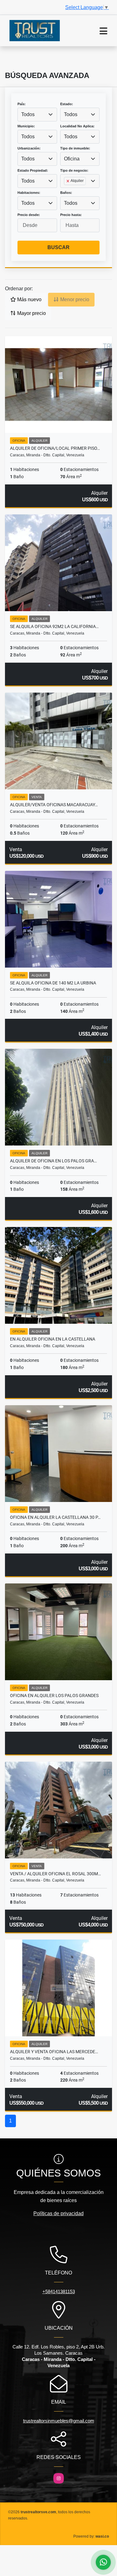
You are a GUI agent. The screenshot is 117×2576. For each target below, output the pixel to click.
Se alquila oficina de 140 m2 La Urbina (53, 983)
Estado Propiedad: (33, 170)
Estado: (67, 104)
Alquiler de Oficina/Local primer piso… (55, 448)
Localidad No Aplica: (77, 126)
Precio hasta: (71, 215)
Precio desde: (29, 215)
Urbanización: (29, 148)
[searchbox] (66, 191)
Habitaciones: (29, 193)
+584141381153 (59, 2291)
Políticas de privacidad (58, 2213)
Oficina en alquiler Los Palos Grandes (54, 1695)
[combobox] (37, 115)
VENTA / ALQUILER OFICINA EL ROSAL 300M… (55, 1874)
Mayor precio (31, 313)
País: (22, 104)
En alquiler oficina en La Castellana (53, 1339)
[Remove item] (68, 181)
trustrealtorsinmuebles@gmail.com (59, 2421)
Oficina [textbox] (72, 159)
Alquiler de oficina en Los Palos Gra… (53, 1161)
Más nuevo (29, 299)
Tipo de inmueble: (75, 148)
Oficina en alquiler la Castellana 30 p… (55, 1517)
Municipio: (26, 126)
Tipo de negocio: (74, 170)
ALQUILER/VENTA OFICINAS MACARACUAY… (54, 805)
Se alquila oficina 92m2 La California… (54, 626)
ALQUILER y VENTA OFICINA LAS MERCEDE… (54, 2052)
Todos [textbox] (28, 114)
